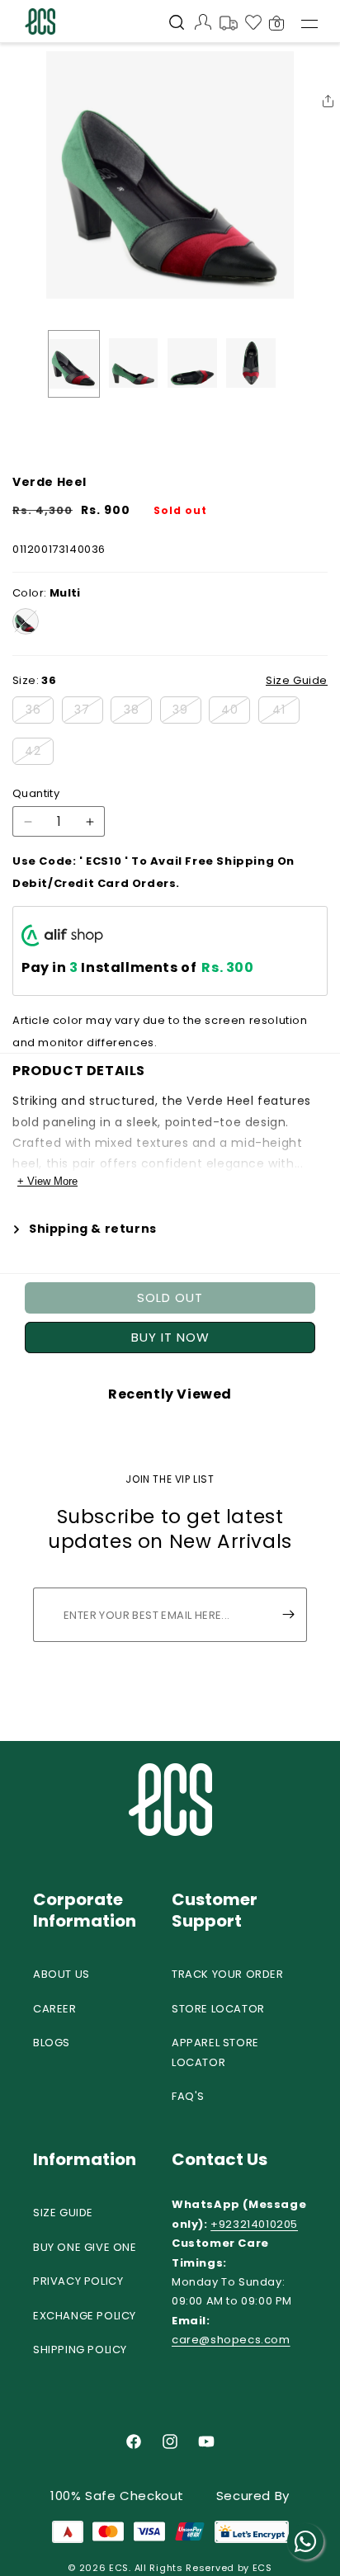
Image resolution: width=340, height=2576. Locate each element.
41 (286, 712)
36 (40, 712)
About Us (61, 1974)
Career (55, 2009)
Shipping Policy (80, 2350)
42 (39, 753)
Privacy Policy (78, 2281)
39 (187, 712)
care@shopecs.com (231, 2340)
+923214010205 (254, 2224)
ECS (119, 2568)
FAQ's (188, 2096)
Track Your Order (228, 1974)
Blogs (52, 2043)
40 (236, 712)
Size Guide (63, 2213)
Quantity (36, 793)
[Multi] (26, 621)
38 (138, 712)
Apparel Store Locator (215, 2052)
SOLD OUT (170, 1297)
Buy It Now (170, 1337)
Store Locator (218, 2009)
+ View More (47, 1181)
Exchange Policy (85, 2316)
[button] (177, 24)
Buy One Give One (85, 2247)
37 (89, 712)
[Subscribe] (288, 1615)
